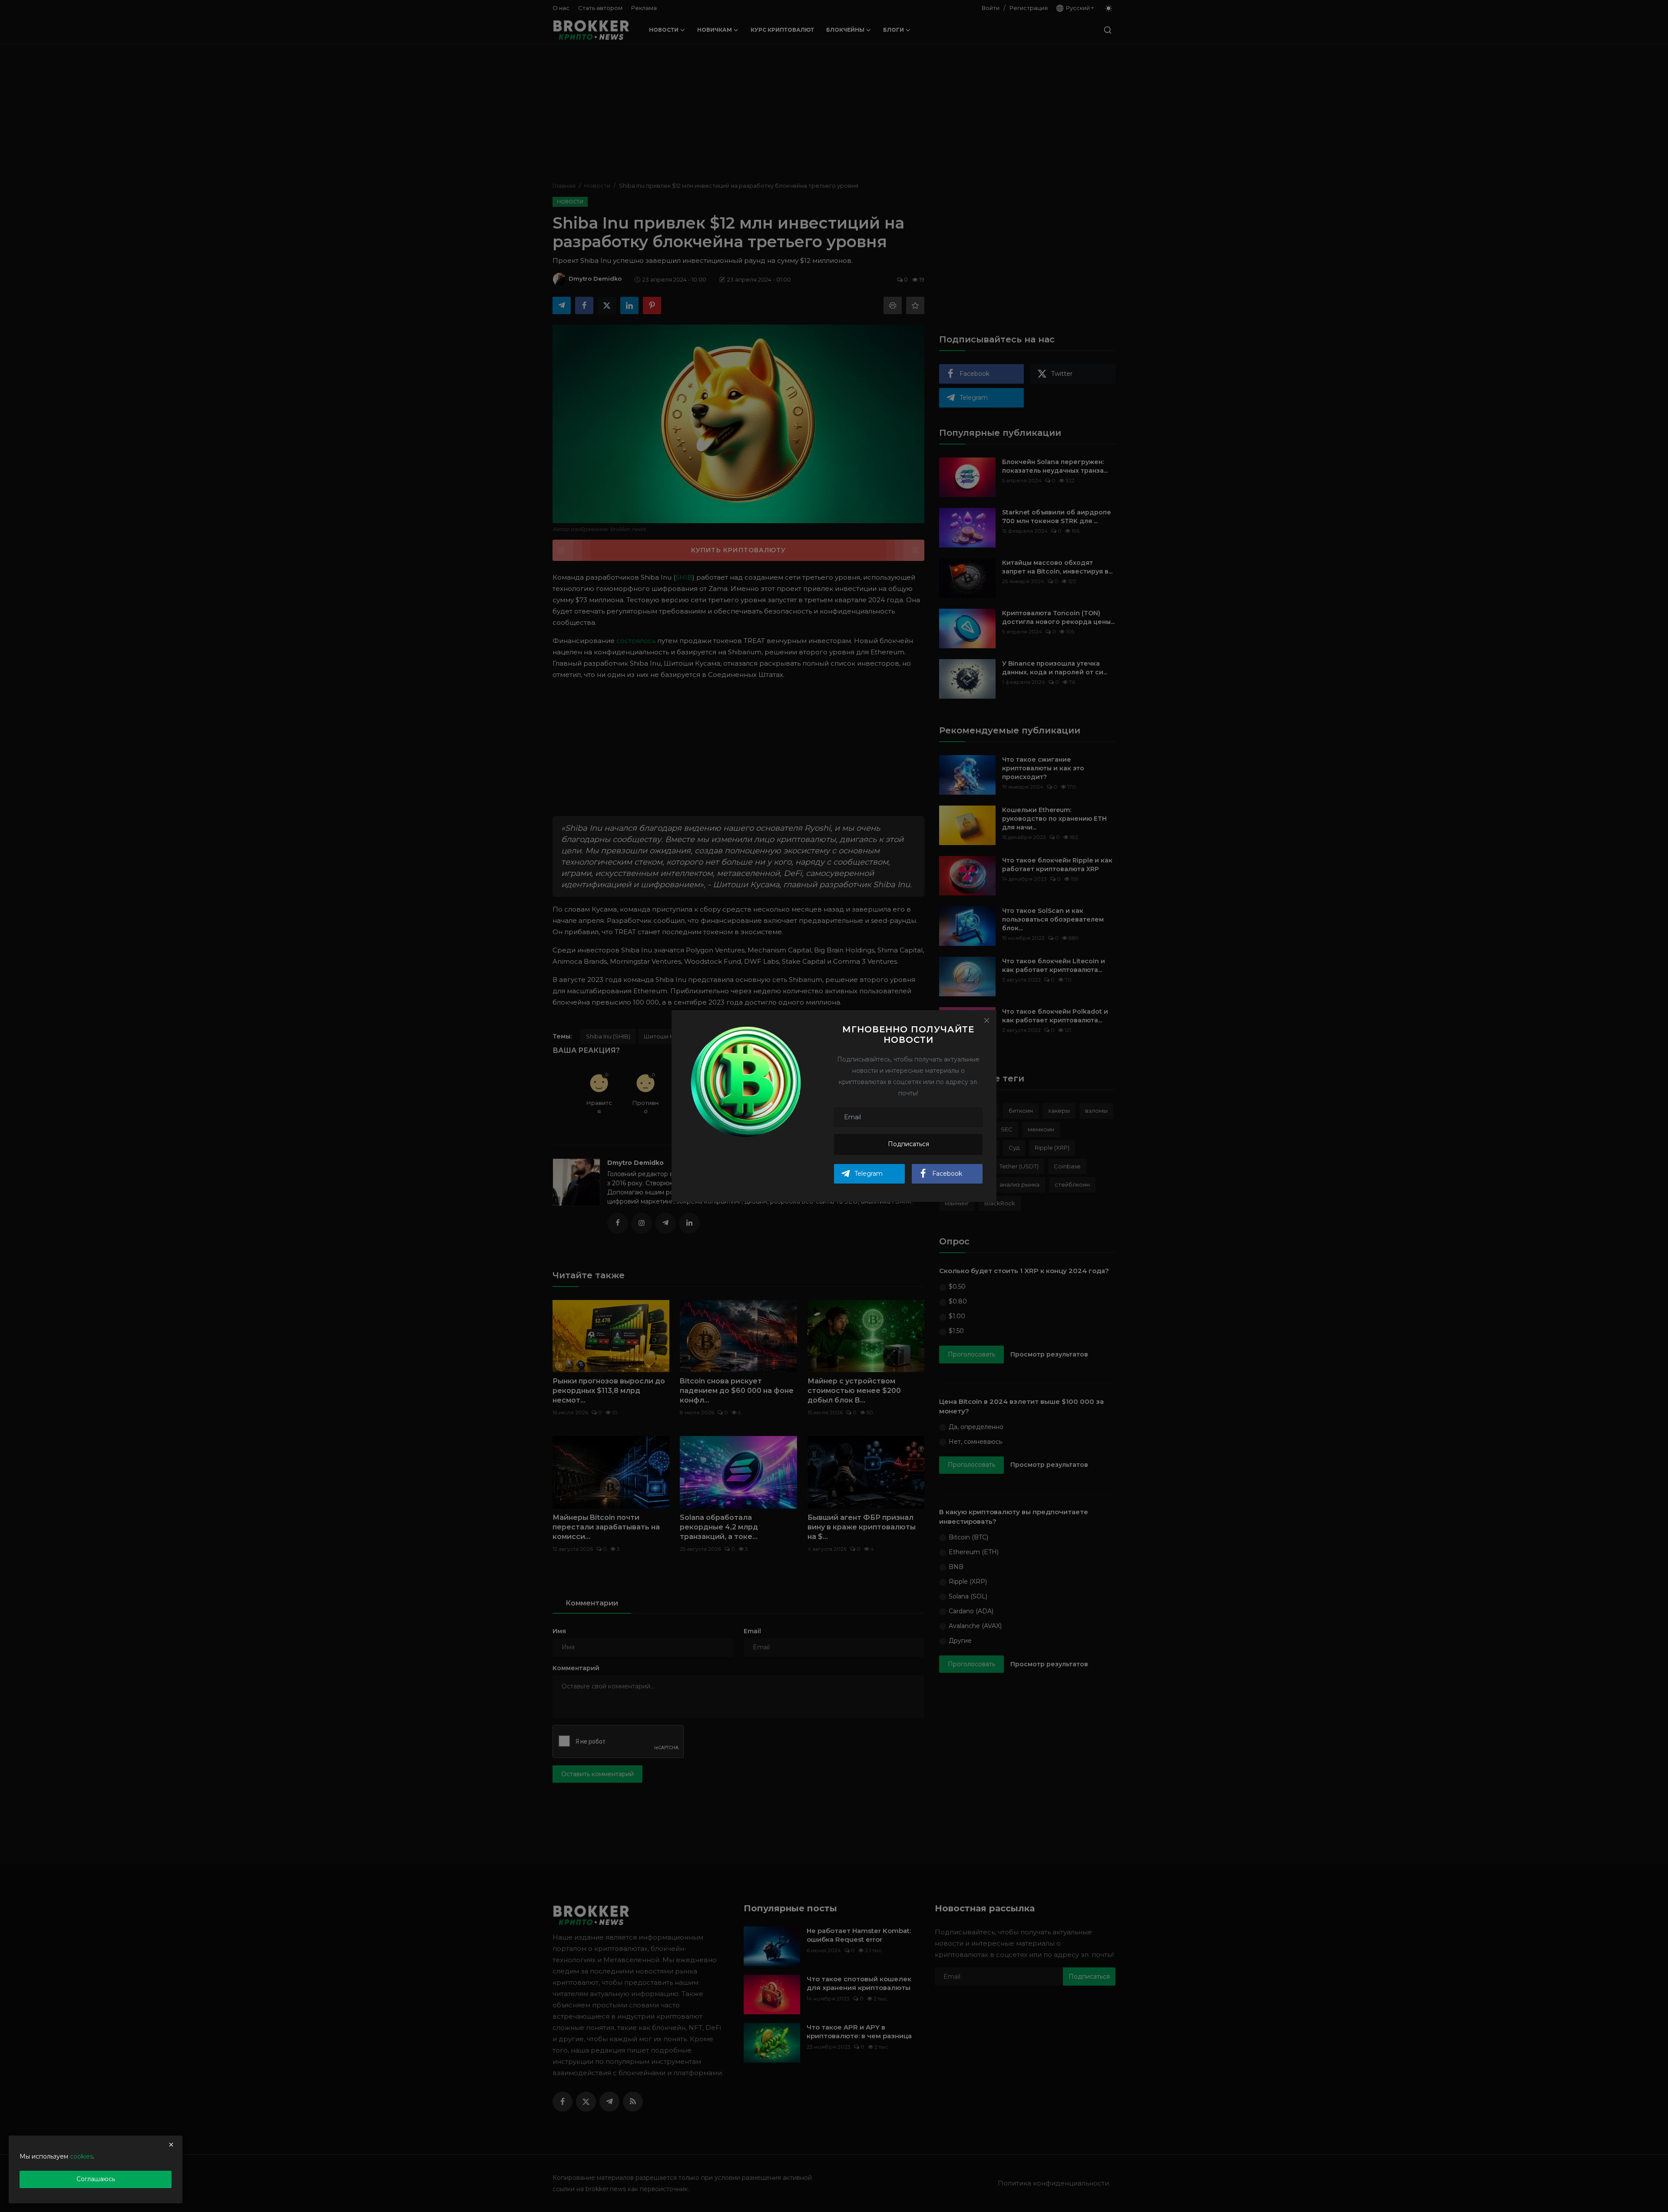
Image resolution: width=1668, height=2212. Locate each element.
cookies (81, 2156)
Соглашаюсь (96, 2179)
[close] (171, 2145)
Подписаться (908, 1144)
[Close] (986, 1020)
